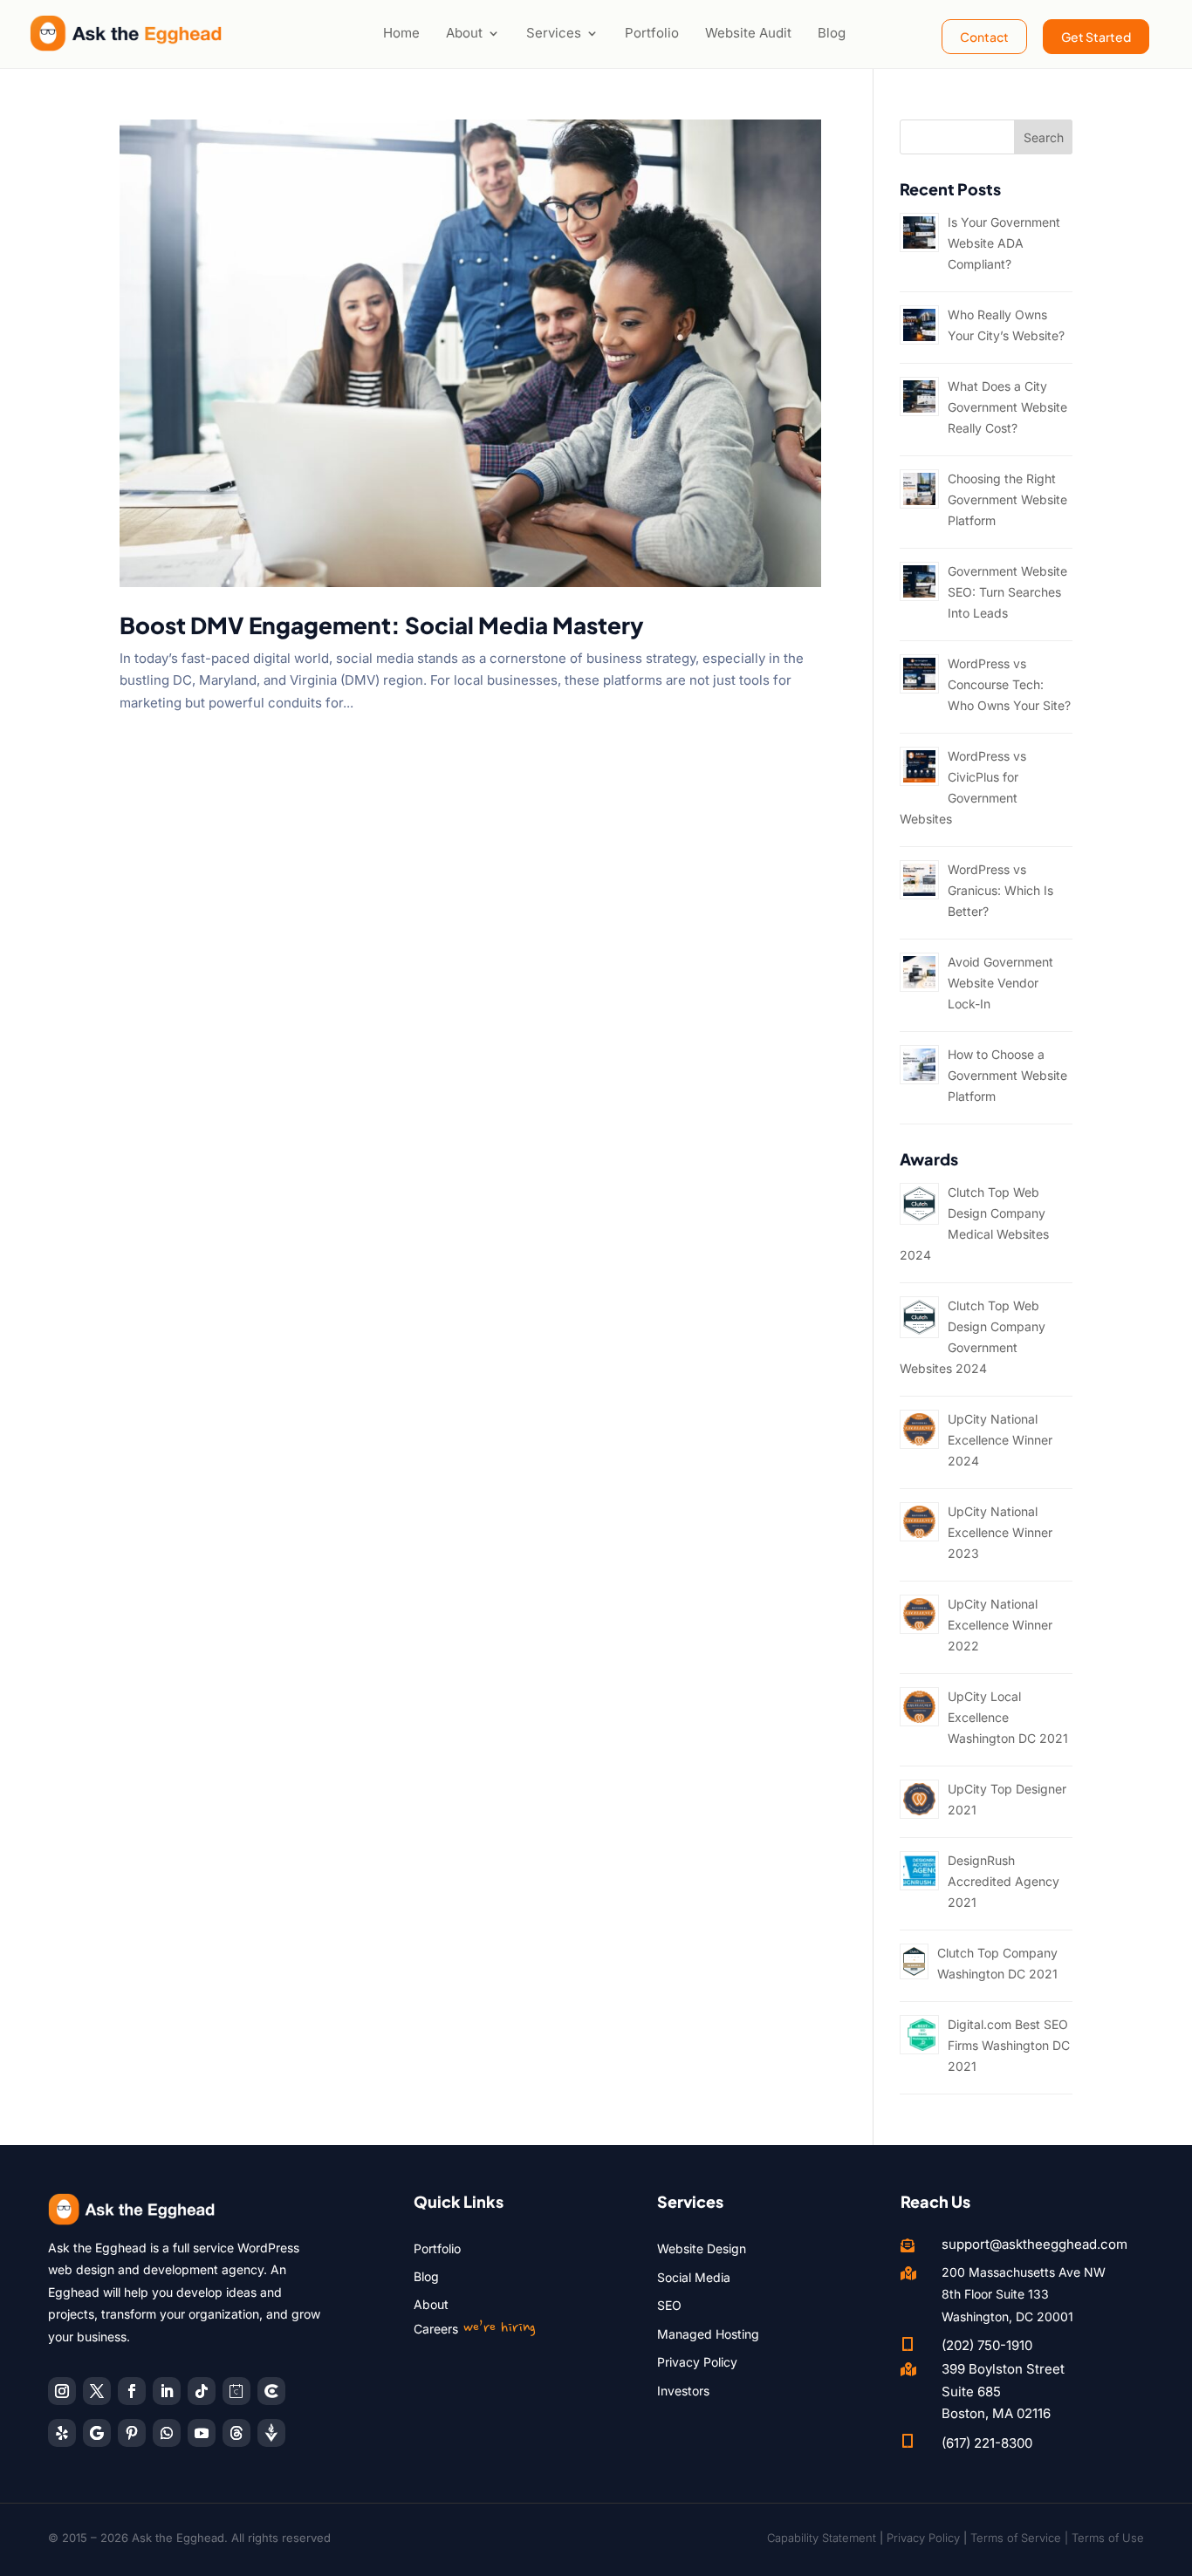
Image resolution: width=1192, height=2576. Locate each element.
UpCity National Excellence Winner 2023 (1000, 1532)
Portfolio (652, 33)
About (464, 33)
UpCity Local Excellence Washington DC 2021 (1008, 1717)
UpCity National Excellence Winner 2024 (1000, 1440)
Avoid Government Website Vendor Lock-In (1000, 983)
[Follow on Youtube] (202, 2433)
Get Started (1096, 37)
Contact (984, 37)
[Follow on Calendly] (236, 2391)
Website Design (702, 2248)
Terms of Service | (1021, 2538)
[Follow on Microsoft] (271, 2391)
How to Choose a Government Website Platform (1007, 1075)
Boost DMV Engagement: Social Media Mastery (382, 625)
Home (401, 33)
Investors (683, 2391)
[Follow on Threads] (236, 2433)
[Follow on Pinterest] (132, 2433)
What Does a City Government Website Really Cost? (1007, 407)
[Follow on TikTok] (202, 2391)
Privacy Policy (697, 2362)
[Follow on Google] (97, 2433)
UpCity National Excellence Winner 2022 (1000, 1625)
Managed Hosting (708, 2334)
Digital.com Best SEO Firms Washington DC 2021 (1009, 2045)
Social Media (694, 2277)
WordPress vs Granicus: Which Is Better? (1000, 890)
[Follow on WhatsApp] (167, 2433)
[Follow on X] (97, 2391)
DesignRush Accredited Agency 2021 (1004, 1881)
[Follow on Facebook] (132, 2391)
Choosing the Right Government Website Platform (1007, 499)
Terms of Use (1108, 2538)
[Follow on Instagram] (62, 2391)
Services (554, 33)
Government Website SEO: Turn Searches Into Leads (1007, 592)
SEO (669, 2305)
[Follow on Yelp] (62, 2433)
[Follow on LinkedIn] (167, 2391)
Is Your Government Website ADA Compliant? (1004, 243)
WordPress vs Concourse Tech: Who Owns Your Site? (1009, 684)
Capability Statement (822, 2538)
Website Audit (748, 33)
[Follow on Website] (271, 2433)
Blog (832, 33)
